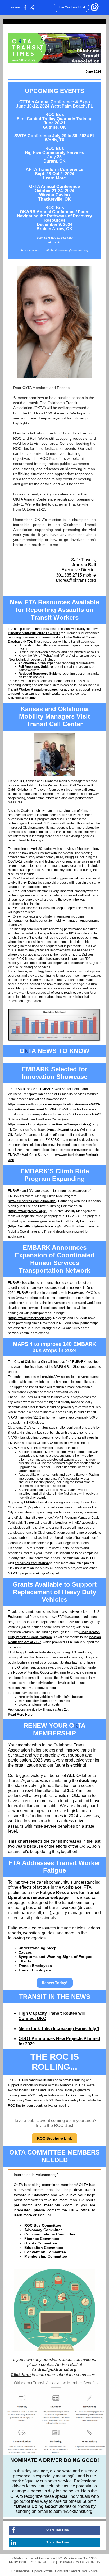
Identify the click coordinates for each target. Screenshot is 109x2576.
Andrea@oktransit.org (54, 2369)
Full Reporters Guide (34, 667)
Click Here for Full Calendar (55, 238)
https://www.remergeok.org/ (30, 1318)
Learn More (54, 178)
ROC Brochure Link (54, 2138)
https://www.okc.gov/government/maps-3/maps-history (49, 1124)
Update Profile (42, 2571)
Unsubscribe (21, 2571)
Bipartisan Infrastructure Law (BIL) (34, 633)
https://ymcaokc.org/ (53, 1130)
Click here (21, 2375)
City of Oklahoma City (30, 1362)
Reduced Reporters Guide (38, 674)
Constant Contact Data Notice (76, 2571)
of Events (54, 242)
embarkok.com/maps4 (32, 1563)
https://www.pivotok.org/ (27, 1211)
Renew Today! (55, 1983)
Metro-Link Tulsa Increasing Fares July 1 (59, 2029)
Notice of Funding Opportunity (36, 1672)
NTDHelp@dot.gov (22, 698)
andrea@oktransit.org (76, 580)
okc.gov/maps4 (47, 1573)
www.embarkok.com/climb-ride (32, 1201)
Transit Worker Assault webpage (32, 689)
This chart (18, 1841)
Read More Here (20, 1715)
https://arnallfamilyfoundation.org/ (34, 1226)
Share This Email (58, 2530)
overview (30, 663)
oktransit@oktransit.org (73, 250)
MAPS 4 (60, 1367)
